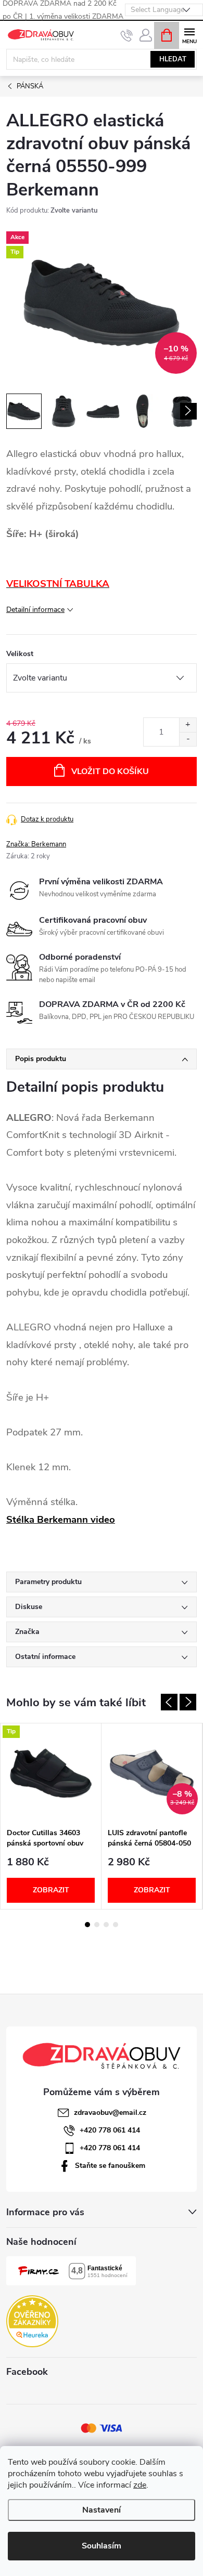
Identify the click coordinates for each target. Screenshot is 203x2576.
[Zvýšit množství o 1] (188, 725)
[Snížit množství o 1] (188, 739)
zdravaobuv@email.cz (110, 2113)
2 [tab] (97, 1925)
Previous (169, 1702)
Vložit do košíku (110, 772)
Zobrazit (51, 1890)
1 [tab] (87, 1925)
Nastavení (102, 2510)
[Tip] (51, 1773)
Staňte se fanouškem (110, 2166)
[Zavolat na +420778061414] (127, 35)
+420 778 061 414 (110, 2130)
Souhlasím (102, 2546)
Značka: (36, 844)
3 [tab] (106, 1925)
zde (140, 2485)
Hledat (173, 59)
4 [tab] (116, 1925)
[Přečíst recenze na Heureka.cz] (32, 2321)
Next (188, 1702)
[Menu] (189, 35)
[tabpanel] (51, 1816)
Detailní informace (35, 610)
